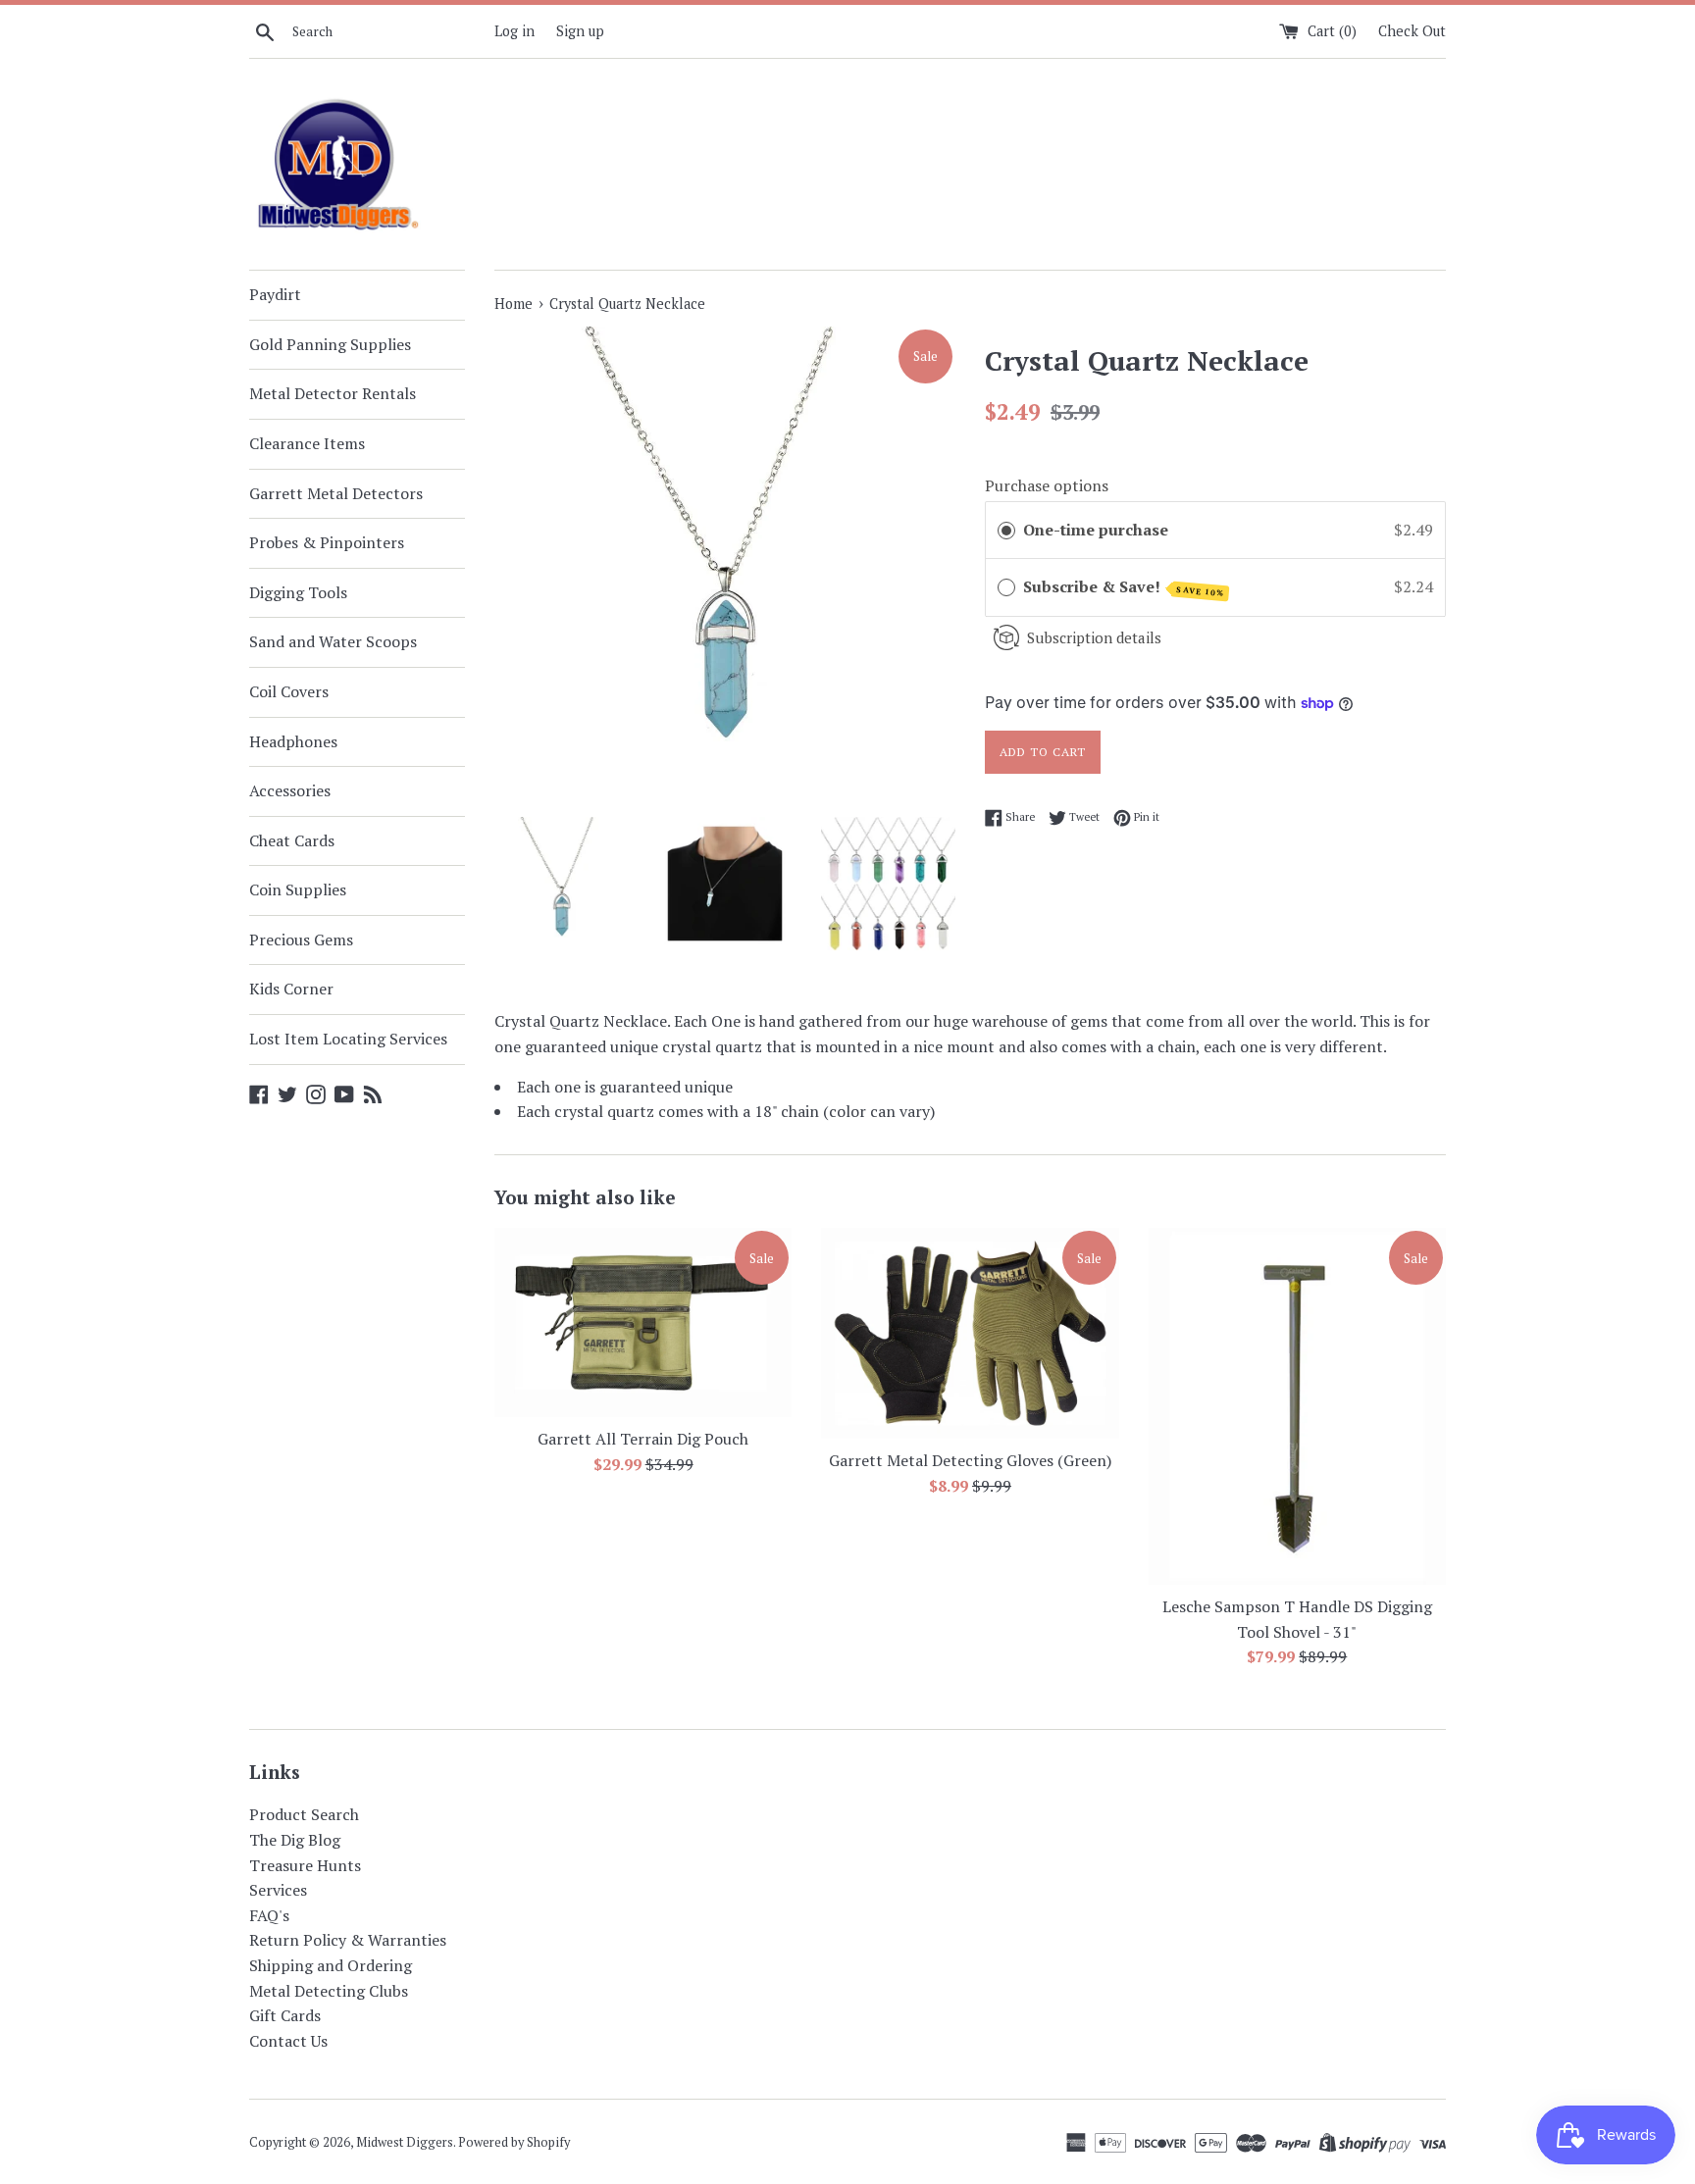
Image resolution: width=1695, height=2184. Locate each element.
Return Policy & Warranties (348, 1940)
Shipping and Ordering (331, 1965)
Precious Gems (301, 940)
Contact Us (288, 2041)
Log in (514, 31)
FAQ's (269, 1915)
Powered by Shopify (514, 2142)
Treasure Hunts (305, 1865)
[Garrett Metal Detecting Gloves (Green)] (970, 1333)
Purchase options (1047, 485)
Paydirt (275, 294)
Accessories (290, 790)
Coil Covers (289, 691)
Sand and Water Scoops (333, 641)
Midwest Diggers (405, 2142)
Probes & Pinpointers (327, 542)
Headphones (293, 741)
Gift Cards (285, 2015)
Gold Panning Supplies (330, 344)
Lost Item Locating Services (348, 1039)
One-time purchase (1096, 530)
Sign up (580, 31)
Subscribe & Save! (1124, 587)
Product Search (304, 1814)
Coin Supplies (298, 889)
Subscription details (1094, 637)
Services (278, 1890)
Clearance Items (307, 443)
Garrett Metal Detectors (336, 493)
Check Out (1412, 31)
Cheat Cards (292, 840)
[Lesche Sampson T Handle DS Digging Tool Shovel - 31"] (1297, 1406)
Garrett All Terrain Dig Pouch (643, 1439)
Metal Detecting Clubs (329, 1991)
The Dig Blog (295, 1840)
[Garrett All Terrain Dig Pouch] (643, 1322)
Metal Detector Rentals (333, 393)
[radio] (1006, 531)
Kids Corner (291, 989)
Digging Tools (298, 592)
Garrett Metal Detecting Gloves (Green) (970, 1460)
